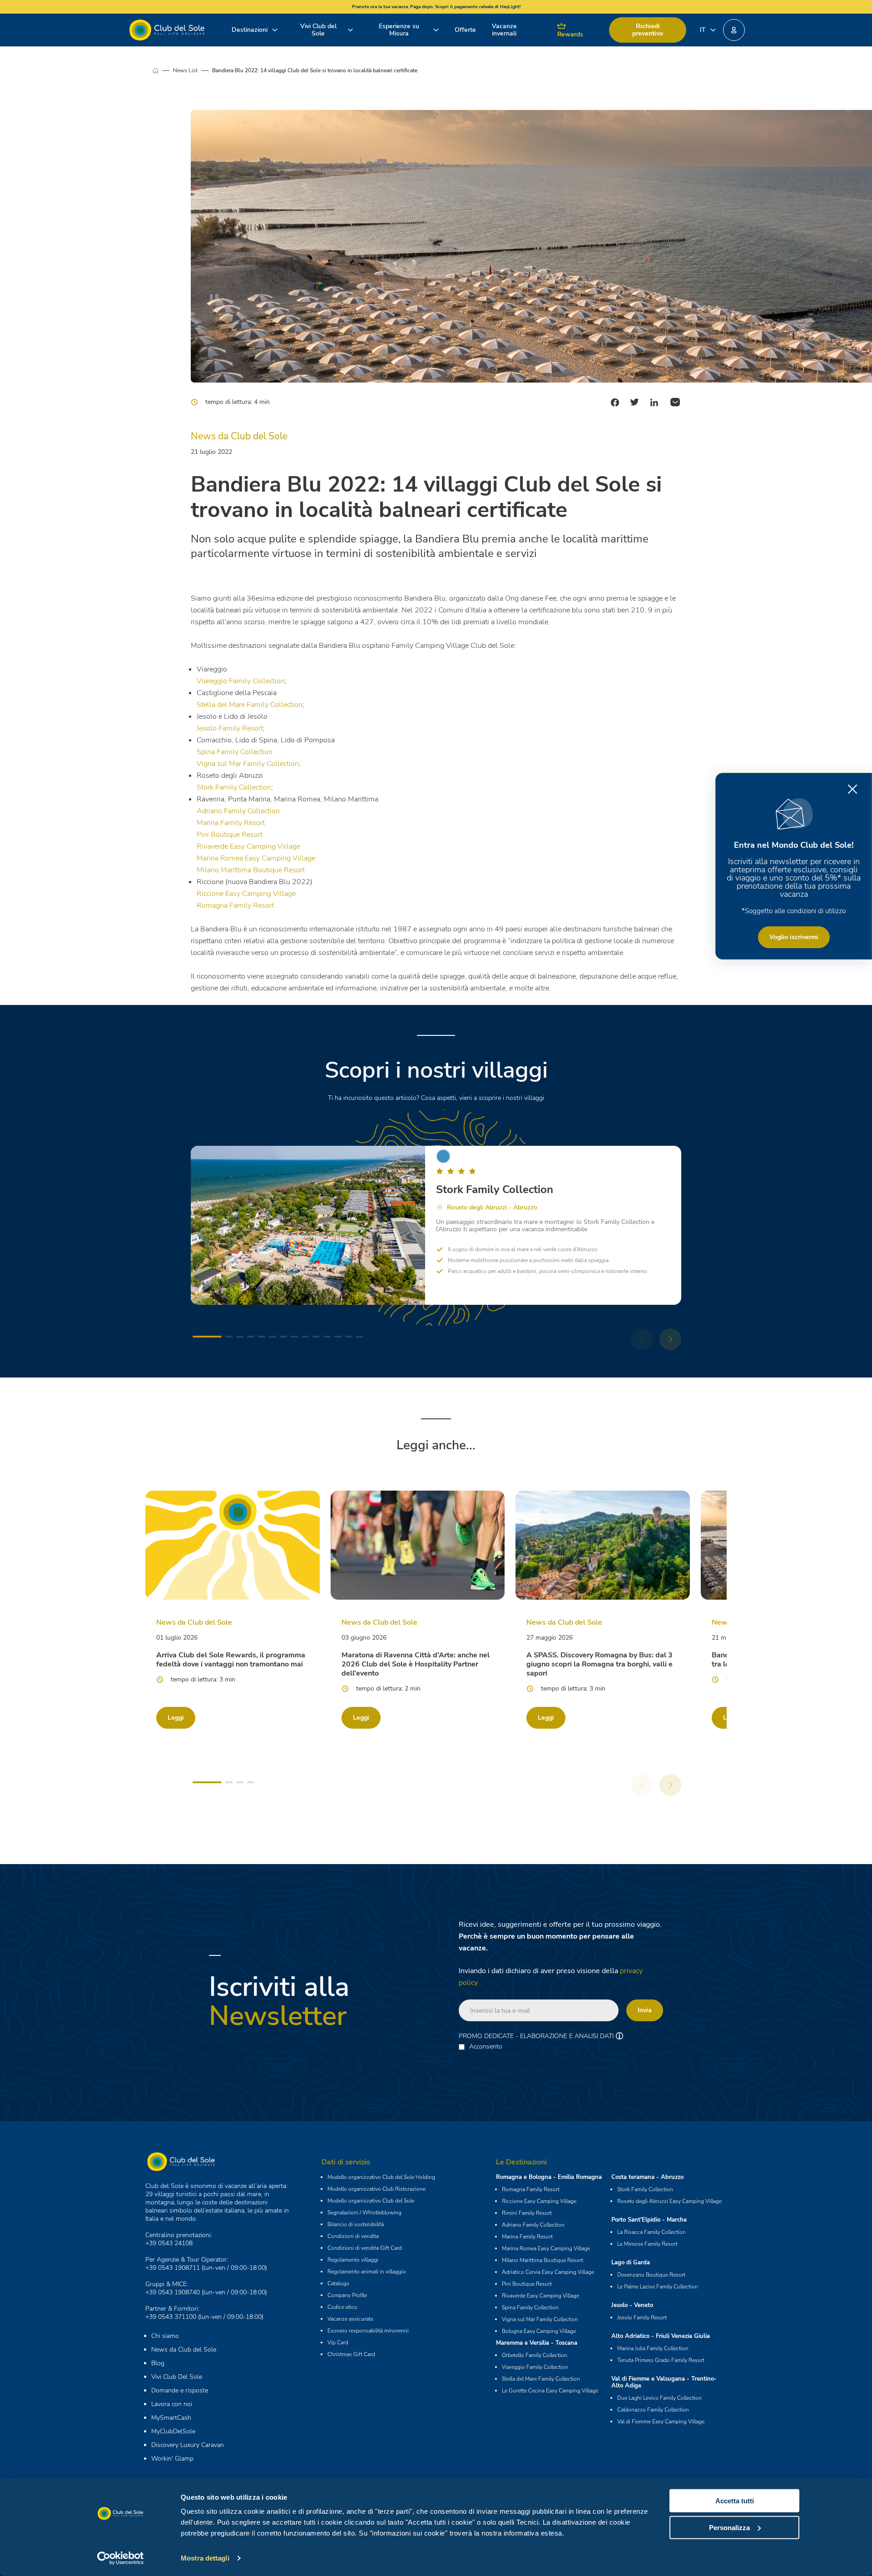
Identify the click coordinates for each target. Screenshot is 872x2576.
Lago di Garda (631, 2263)
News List (185, 70)
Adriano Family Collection (238, 811)
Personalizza (729, 2527)
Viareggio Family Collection (241, 681)
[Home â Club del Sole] (167, 30)
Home (163, 70)
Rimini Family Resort (527, 2213)
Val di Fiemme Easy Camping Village (661, 2422)
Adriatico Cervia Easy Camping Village (548, 2272)
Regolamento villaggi (353, 2260)
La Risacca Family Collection (652, 2232)
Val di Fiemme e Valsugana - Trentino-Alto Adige (664, 2382)
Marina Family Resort (231, 823)
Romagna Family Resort (235, 905)
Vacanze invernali (504, 30)
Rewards (570, 34)
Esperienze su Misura (399, 30)
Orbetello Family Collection (535, 2355)
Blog (158, 2363)
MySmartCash (171, 2418)
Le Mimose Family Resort (647, 2244)
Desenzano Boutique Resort (651, 2275)
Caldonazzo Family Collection (653, 2410)
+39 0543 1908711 (173, 2268)
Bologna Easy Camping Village (539, 2331)
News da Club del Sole (184, 2350)
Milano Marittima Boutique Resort (251, 870)
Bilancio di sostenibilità (356, 2224)
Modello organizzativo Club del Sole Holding (381, 2177)
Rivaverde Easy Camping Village (248, 846)
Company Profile (347, 2295)
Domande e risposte (180, 2390)
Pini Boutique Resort (230, 835)
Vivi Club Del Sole (177, 2377)
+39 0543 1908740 (173, 2292)
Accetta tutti (735, 2501)
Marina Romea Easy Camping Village (256, 858)
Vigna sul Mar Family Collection (248, 764)
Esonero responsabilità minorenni (368, 2331)
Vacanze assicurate (350, 2319)
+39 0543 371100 (171, 2317)
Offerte (465, 30)
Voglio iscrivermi (794, 937)
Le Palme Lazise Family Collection (658, 2287)
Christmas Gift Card (351, 2354)
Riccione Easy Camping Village (246, 894)
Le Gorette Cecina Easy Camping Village (550, 2391)
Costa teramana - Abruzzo (647, 2177)
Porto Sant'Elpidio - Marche (649, 2220)
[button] (734, 30)
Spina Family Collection (235, 752)
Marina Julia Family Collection (653, 2348)
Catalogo (338, 2283)
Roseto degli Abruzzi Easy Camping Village (669, 2201)
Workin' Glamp (172, 2459)
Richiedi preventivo (648, 30)
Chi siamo (165, 2336)
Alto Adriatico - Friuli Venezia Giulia (661, 2336)
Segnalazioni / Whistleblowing (364, 2213)
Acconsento (486, 2047)
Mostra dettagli (205, 2558)
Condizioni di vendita (353, 2236)
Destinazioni (250, 30)
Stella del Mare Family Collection (250, 705)
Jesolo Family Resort (230, 728)
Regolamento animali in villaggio (367, 2272)
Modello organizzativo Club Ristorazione (377, 2189)
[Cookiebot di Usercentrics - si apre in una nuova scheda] (121, 2558)
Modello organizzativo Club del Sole (371, 2201)
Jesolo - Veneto (632, 2305)
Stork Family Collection (234, 787)
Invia (645, 2010)
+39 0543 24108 (169, 2243)
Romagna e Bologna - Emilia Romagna (549, 2177)
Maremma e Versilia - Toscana (537, 2343)
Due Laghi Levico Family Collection (659, 2398)
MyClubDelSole (173, 2431)
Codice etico (342, 2307)
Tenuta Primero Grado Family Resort (661, 2360)
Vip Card (338, 2342)
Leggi (176, 1718)
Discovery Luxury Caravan (188, 2445)
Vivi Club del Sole (318, 30)
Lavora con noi (172, 2404)
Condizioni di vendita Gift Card (365, 2248)
